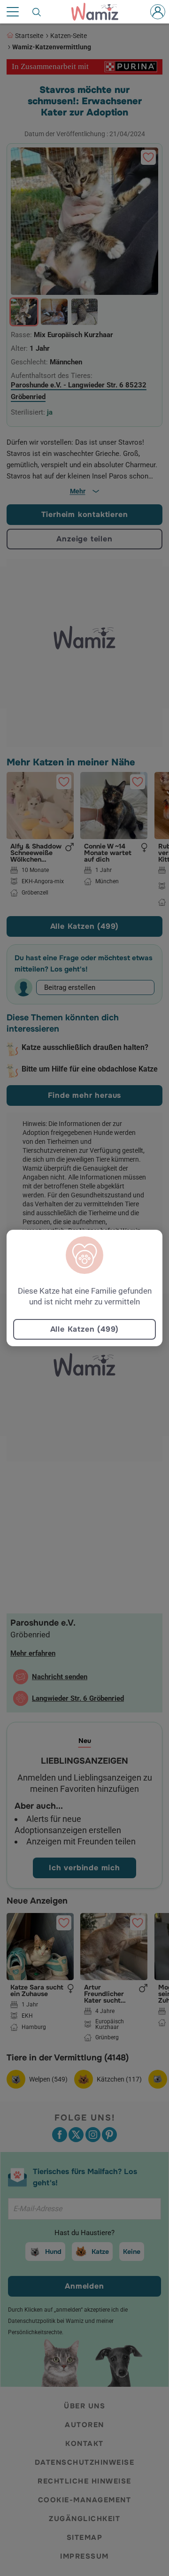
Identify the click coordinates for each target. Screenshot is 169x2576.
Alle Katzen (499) (85, 1329)
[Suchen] (37, 12)
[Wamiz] (100, 12)
